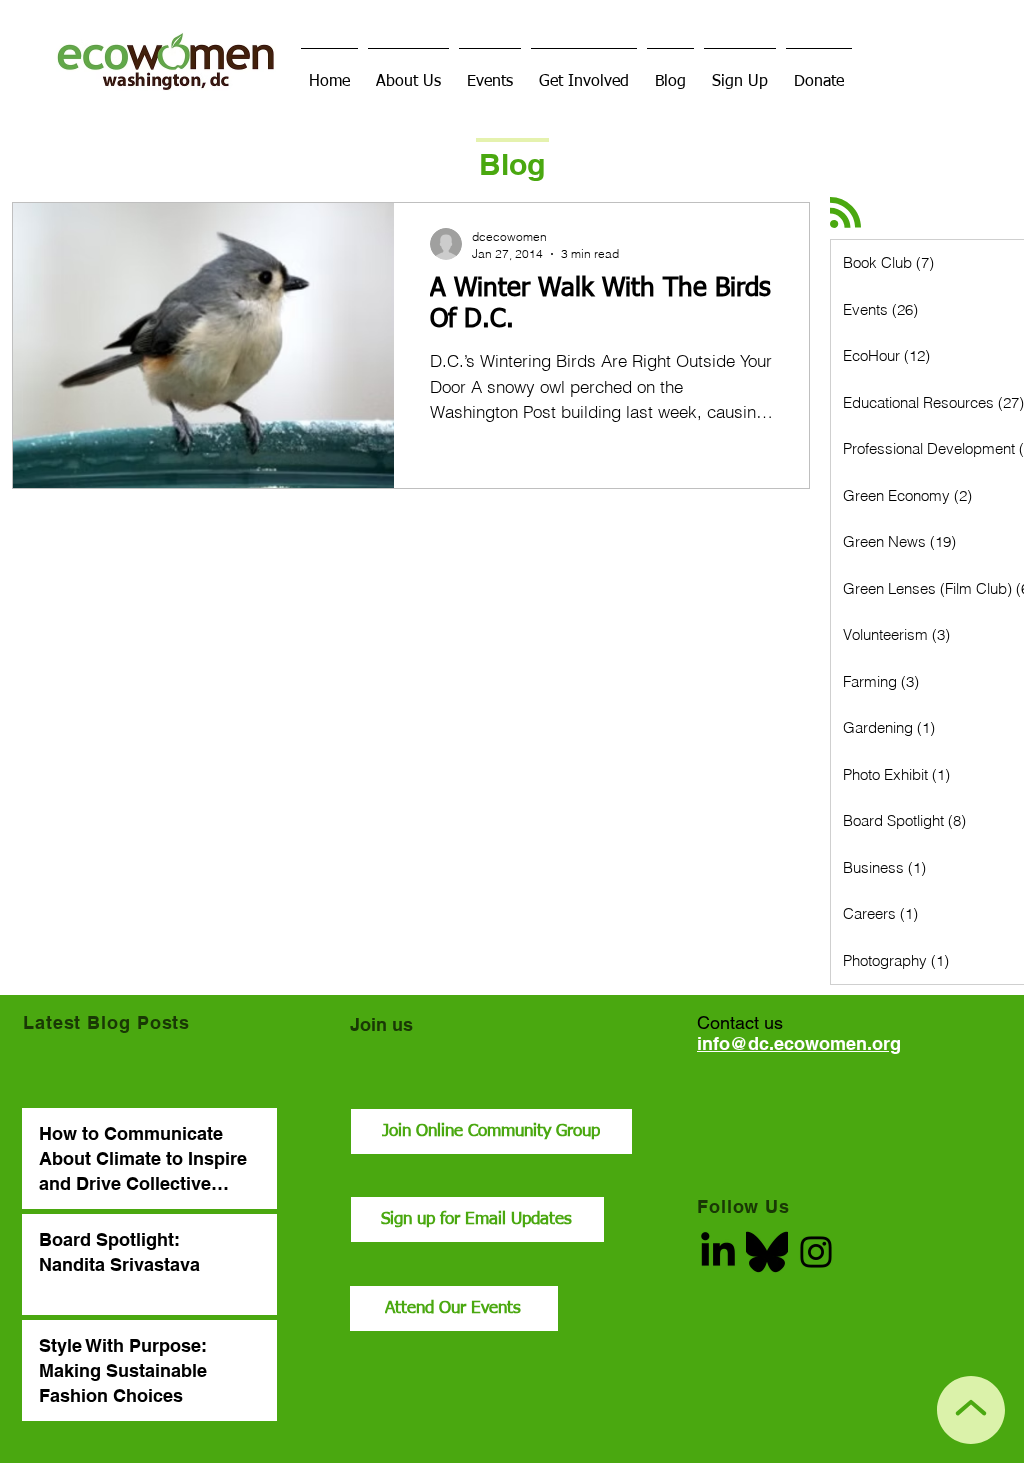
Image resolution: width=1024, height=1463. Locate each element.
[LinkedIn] (718, 1252)
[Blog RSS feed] (845, 213)
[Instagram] (816, 1252)
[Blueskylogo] (767, 1252)
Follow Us (743, 1206)
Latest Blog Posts (106, 1022)
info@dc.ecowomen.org (799, 1043)
